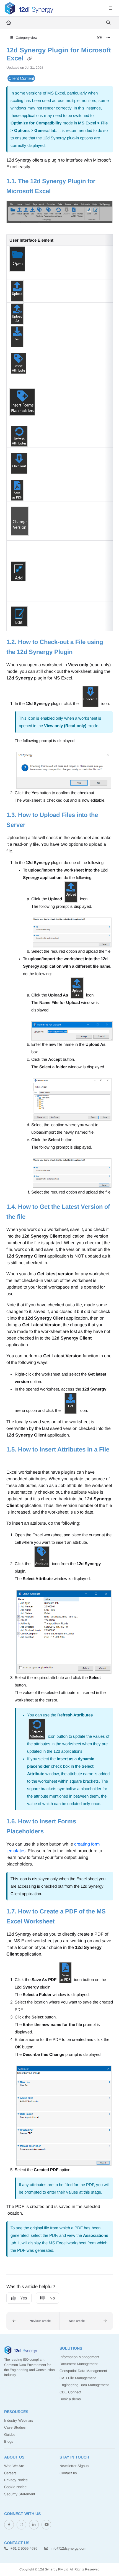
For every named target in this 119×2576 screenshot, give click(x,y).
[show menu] (110, 8)
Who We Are (14, 2466)
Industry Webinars (19, 2420)
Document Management (79, 2364)
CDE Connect (70, 2392)
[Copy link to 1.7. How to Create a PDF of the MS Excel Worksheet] (63, 1922)
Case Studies (15, 2427)
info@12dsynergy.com (68, 2548)
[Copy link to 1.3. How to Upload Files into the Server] (34, 825)
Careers (10, 2473)
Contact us (68, 2473)
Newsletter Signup (74, 2466)
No (52, 2298)
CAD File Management (78, 2378)
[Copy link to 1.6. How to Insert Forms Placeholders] (52, 1832)
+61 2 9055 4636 (23, 2548)
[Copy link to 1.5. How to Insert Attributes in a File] (15, 1460)
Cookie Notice (15, 2487)
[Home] (29, 8)
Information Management (79, 2357)
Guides (10, 2435)
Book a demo (70, 2399)
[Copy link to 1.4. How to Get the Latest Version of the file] (34, 1217)
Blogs (9, 2441)
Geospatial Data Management (83, 2371)
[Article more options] (108, 38)
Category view (26, 38)
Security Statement (20, 2494)
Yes (24, 2298)
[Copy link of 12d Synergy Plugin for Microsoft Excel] (30, 59)
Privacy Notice (16, 2480)
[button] (33, 2321)
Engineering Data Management (84, 2385)
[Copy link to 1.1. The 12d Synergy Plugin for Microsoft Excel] (59, 191)
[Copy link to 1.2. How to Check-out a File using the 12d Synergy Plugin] (81, 652)
